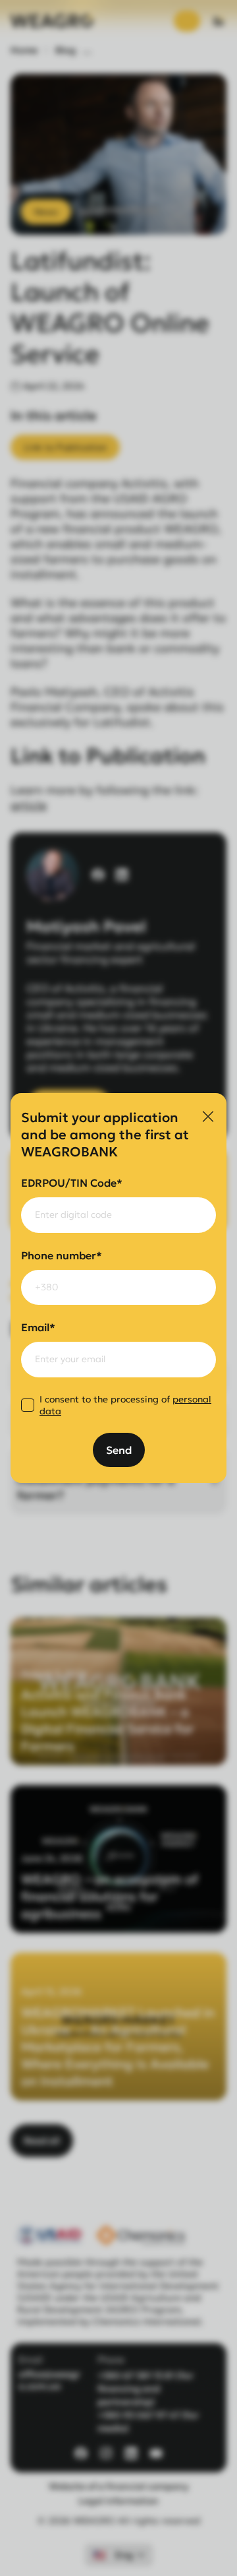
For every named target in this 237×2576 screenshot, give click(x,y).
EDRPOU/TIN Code (72, 1183)
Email (38, 1327)
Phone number (62, 1255)
